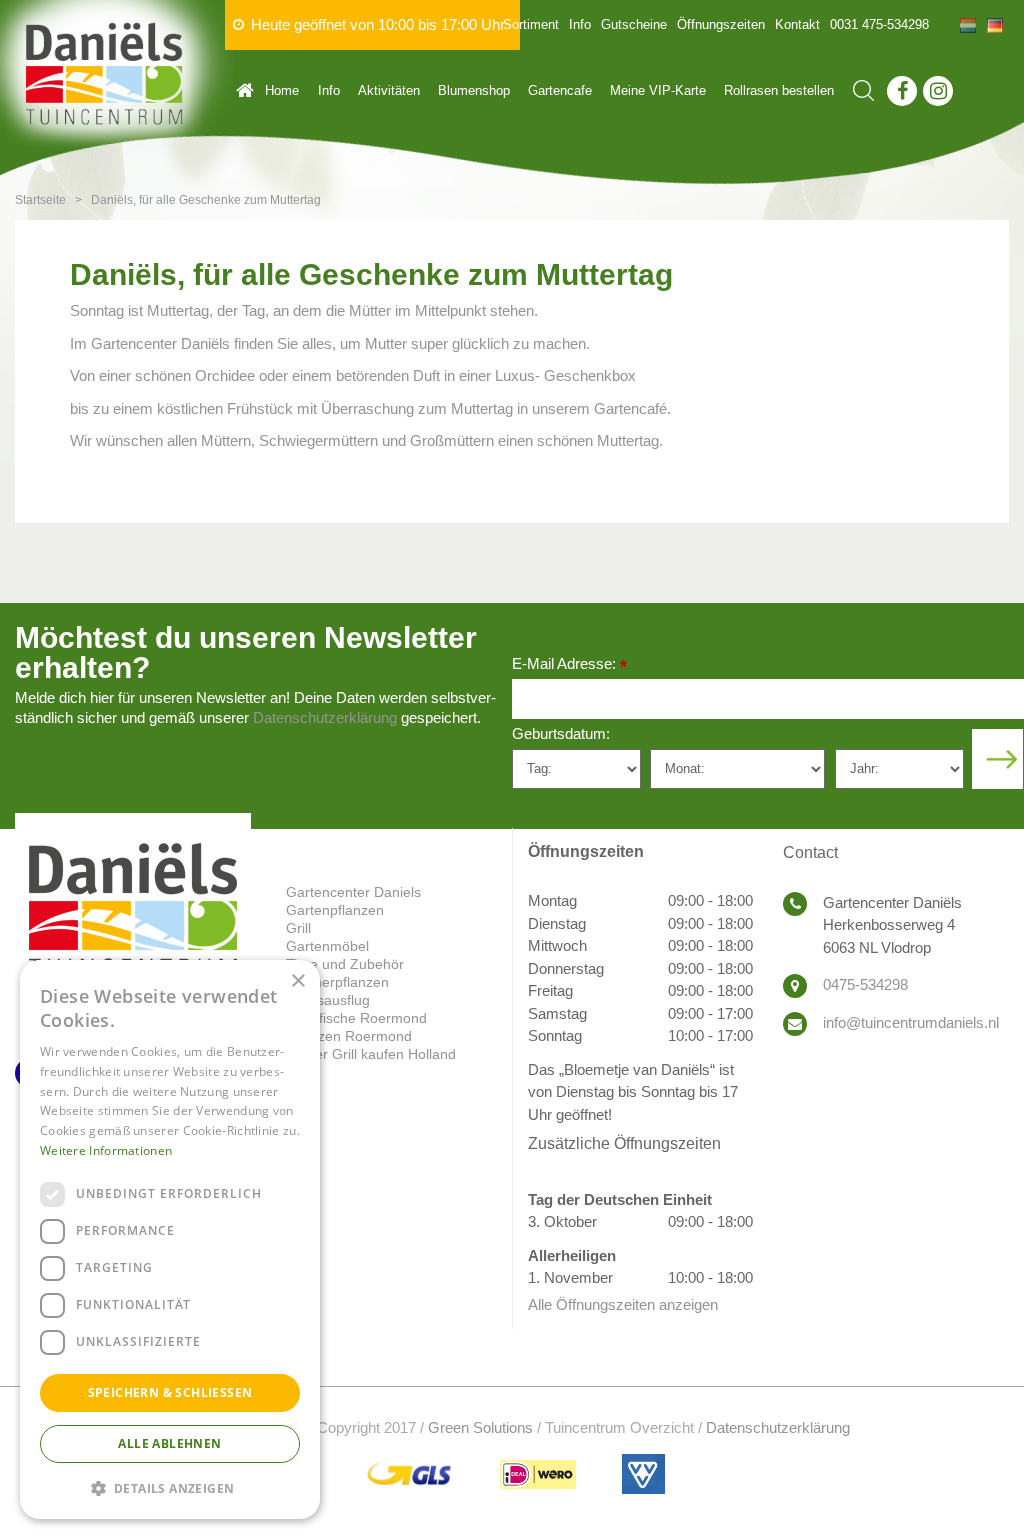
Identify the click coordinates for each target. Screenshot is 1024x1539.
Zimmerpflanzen (337, 982)
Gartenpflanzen (335, 910)
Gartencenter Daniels (353, 892)
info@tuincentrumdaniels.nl (911, 1022)
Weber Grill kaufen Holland (371, 1054)
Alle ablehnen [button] (169, 1443)
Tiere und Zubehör (345, 964)
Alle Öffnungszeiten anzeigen (623, 1304)
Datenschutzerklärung (325, 717)
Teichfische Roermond (356, 1018)
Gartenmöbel (327, 946)
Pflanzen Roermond (349, 1036)
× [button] (297, 981)
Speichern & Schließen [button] (170, 1392)
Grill (298, 928)
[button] (170, 1487)
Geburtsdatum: (561, 733)
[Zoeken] (863, 90)
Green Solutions (480, 1427)
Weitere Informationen (106, 1150)
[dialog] (170, 1239)
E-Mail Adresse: (569, 665)
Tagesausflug (328, 1000)
